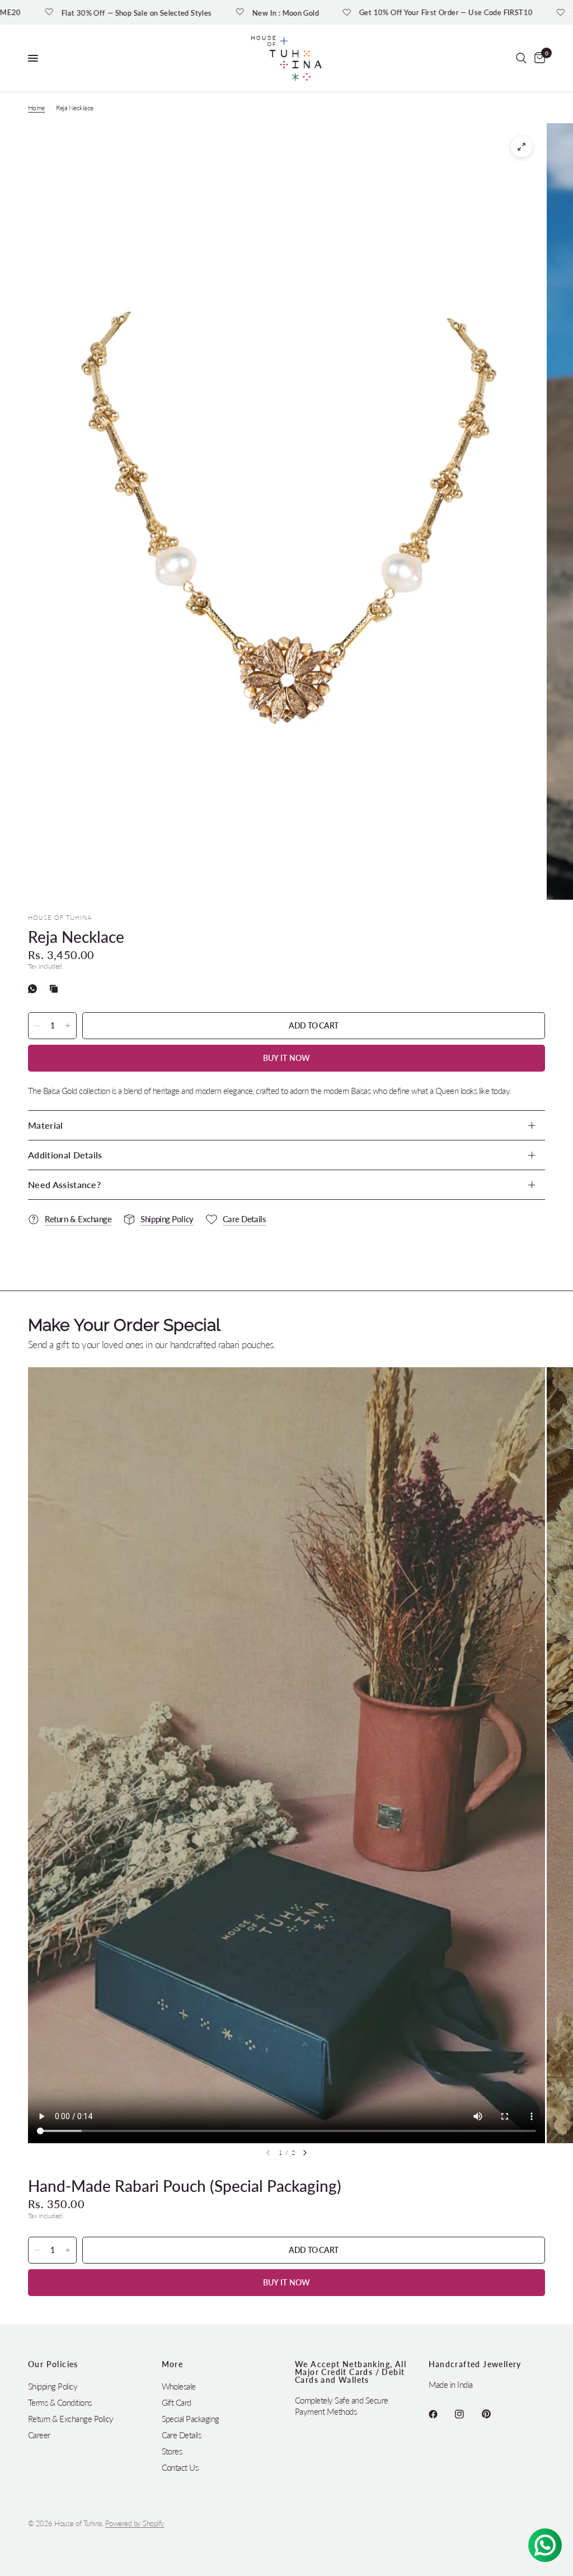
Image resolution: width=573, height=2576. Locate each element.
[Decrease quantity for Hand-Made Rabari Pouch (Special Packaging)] (37, 2250)
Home (36, 108)
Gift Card (177, 2402)
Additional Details (65, 1155)
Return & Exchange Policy (71, 2419)
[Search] (521, 58)
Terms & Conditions (60, 2402)
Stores (172, 2451)
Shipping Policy (53, 2386)
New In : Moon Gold (202, 13)
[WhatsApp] (35, 989)
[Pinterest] (494, 2414)
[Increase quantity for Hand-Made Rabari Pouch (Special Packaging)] (68, 2250)
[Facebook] (441, 2414)
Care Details (182, 2435)
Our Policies (53, 2364)
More (173, 2364)
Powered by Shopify (135, 2523)
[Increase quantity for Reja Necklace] (68, 1026)
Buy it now (287, 1058)
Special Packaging (191, 2419)
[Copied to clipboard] (56, 989)
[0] (538, 58)
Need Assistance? (64, 1184)
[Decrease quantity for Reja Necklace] (37, 1026)
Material (46, 1125)
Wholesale (179, 2386)
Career (39, 2435)
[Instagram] (467, 2414)
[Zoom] (522, 147)
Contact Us (180, 2467)
